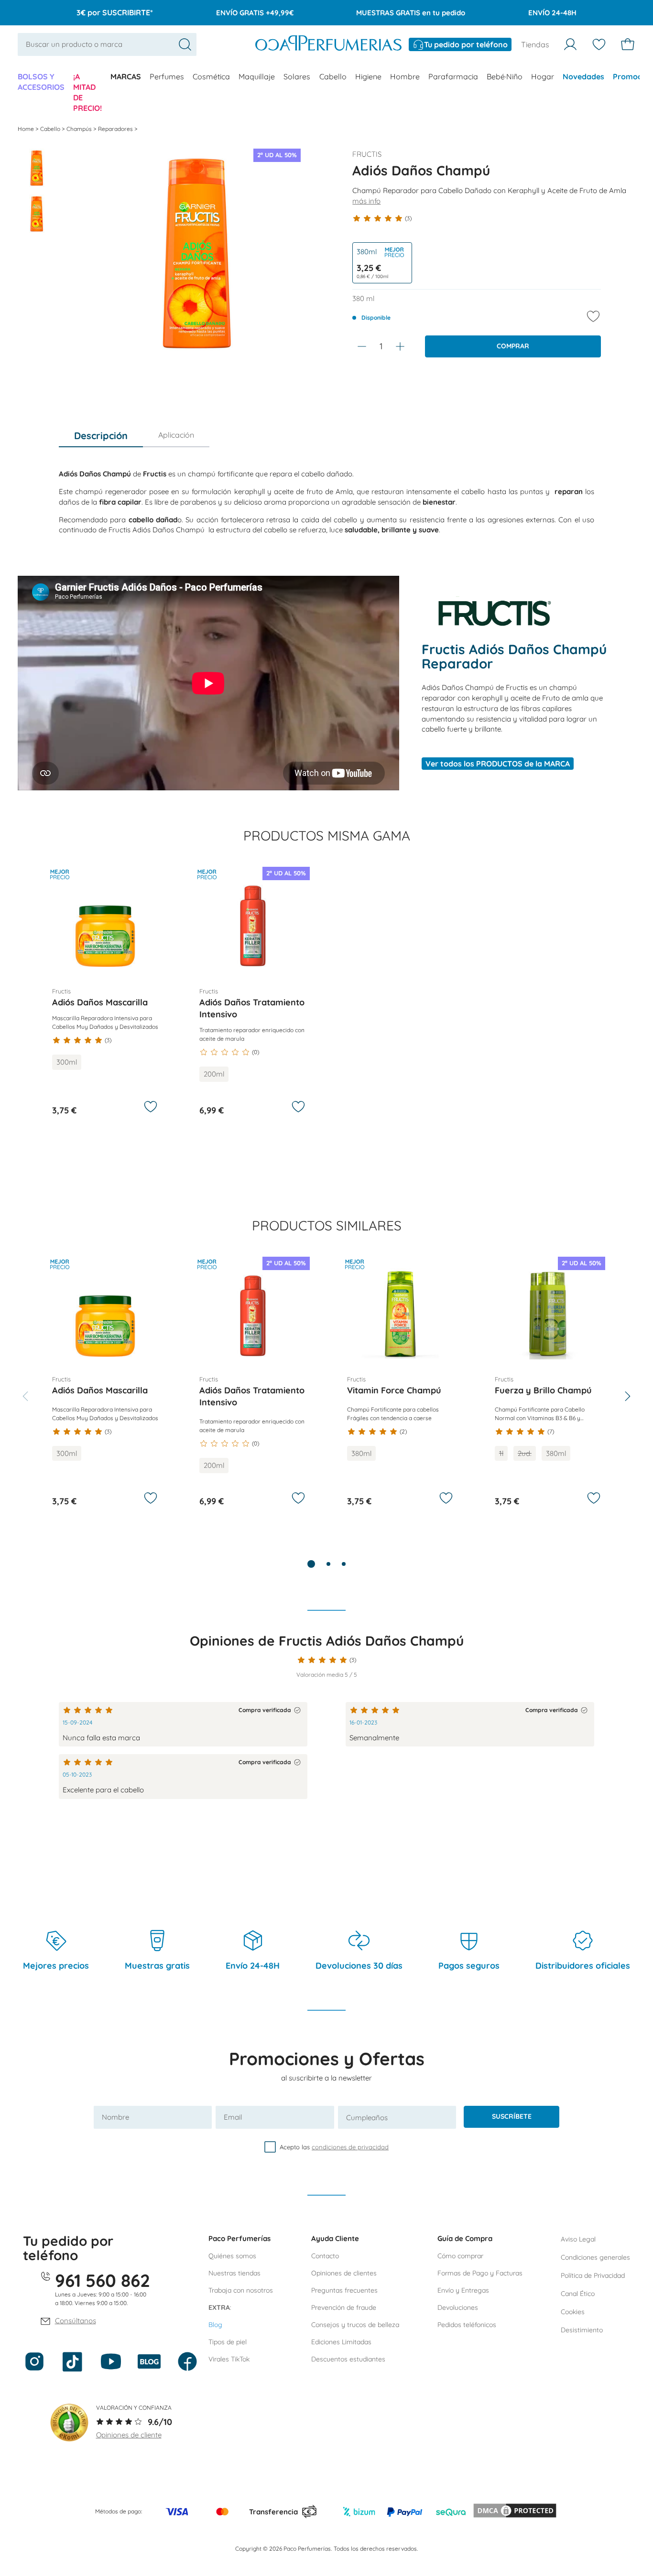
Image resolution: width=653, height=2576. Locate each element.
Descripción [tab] (101, 436)
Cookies (573, 2312)
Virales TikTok (229, 2359)
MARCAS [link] (126, 76)
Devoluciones (458, 2307)
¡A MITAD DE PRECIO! (87, 92)
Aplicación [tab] (176, 435)
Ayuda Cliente (335, 2238)
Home (27, 129)
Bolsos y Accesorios (41, 82)
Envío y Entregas (463, 2290)
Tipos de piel (228, 2342)
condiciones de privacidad (350, 2147)
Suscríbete (512, 2116)
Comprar (513, 346)
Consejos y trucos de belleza (355, 2325)
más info (366, 201)
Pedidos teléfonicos (467, 2325)
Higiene (368, 76)
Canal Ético (578, 2294)
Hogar (543, 76)
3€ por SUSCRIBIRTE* (115, 12)
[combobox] (107, 44)
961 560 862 (103, 2280)
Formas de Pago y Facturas (480, 2273)
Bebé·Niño (505, 76)
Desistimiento (582, 2330)
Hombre (405, 76)
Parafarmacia (453, 76)
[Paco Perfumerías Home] (328, 44)
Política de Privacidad (593, 2275)
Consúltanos (76, 2321)
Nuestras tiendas (234, 2273)
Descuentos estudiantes (348, 2359)
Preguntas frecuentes (344, 2290)
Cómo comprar (460, 2256)
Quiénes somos (232, 2256)
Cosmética (211, 76)
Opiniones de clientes (344, 2273)
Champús (80, 129)
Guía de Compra (465, 2238)
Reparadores (116, 129)
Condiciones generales (595, 2257)
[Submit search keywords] (185, 44)
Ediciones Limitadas (341, 2342)
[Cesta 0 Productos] (628, 44)
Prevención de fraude (344, 2307)
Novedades (583, 76)
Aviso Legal (578, 2239)
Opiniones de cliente (129, 2435)
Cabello (333, 76)
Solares (297, 76)
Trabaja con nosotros (241, 2290)
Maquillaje (257, 76)
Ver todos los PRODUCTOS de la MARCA (498, 764)
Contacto (325, 2256)
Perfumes (167, 76)
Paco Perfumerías (239, 2238)
